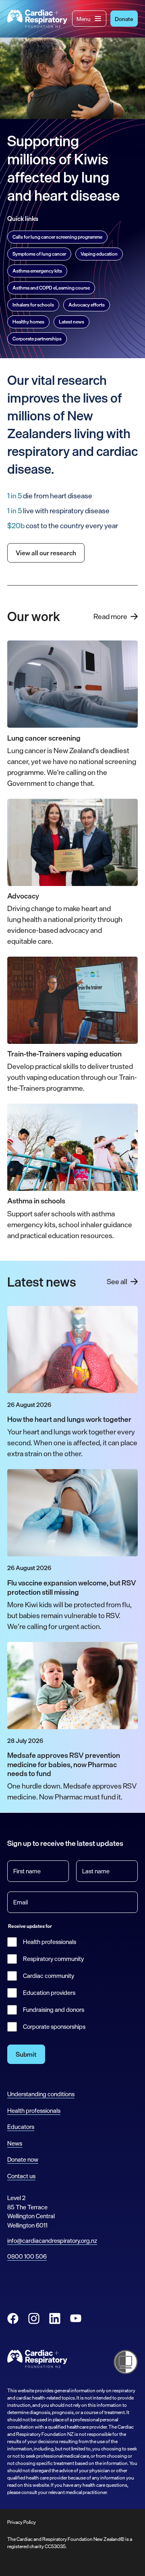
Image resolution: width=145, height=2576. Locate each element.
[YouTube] (76, 2318)
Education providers (49, 1993)
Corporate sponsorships (54, 2027)
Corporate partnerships (37, 339)
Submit (26, 2054)
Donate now (23, 2159)
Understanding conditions (41, 2094)
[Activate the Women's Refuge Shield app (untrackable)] (126, 2362)
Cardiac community (49, 1976)
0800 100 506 (27, 2256)
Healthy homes (28, 322)
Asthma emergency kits (37, 271)
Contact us (21, 2176)
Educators (21, 2127)
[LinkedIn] (55, 2318)
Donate (124, 19)
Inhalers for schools (33, 305)
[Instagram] (34, 2318)
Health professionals (50, 1942)
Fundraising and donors (54, 2010)
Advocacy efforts (87, 305)
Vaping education (99, 254)
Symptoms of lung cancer (39, 254)
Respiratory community (53, 1959)
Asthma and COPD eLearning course (51, 288)
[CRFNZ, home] (37, 19)
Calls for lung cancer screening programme (57, 237)
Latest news (71, 322)
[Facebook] (13, 2318)
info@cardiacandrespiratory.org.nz (52, 2241)
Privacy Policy (22, 2522)
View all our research (46, 553)
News (15, 2143)
